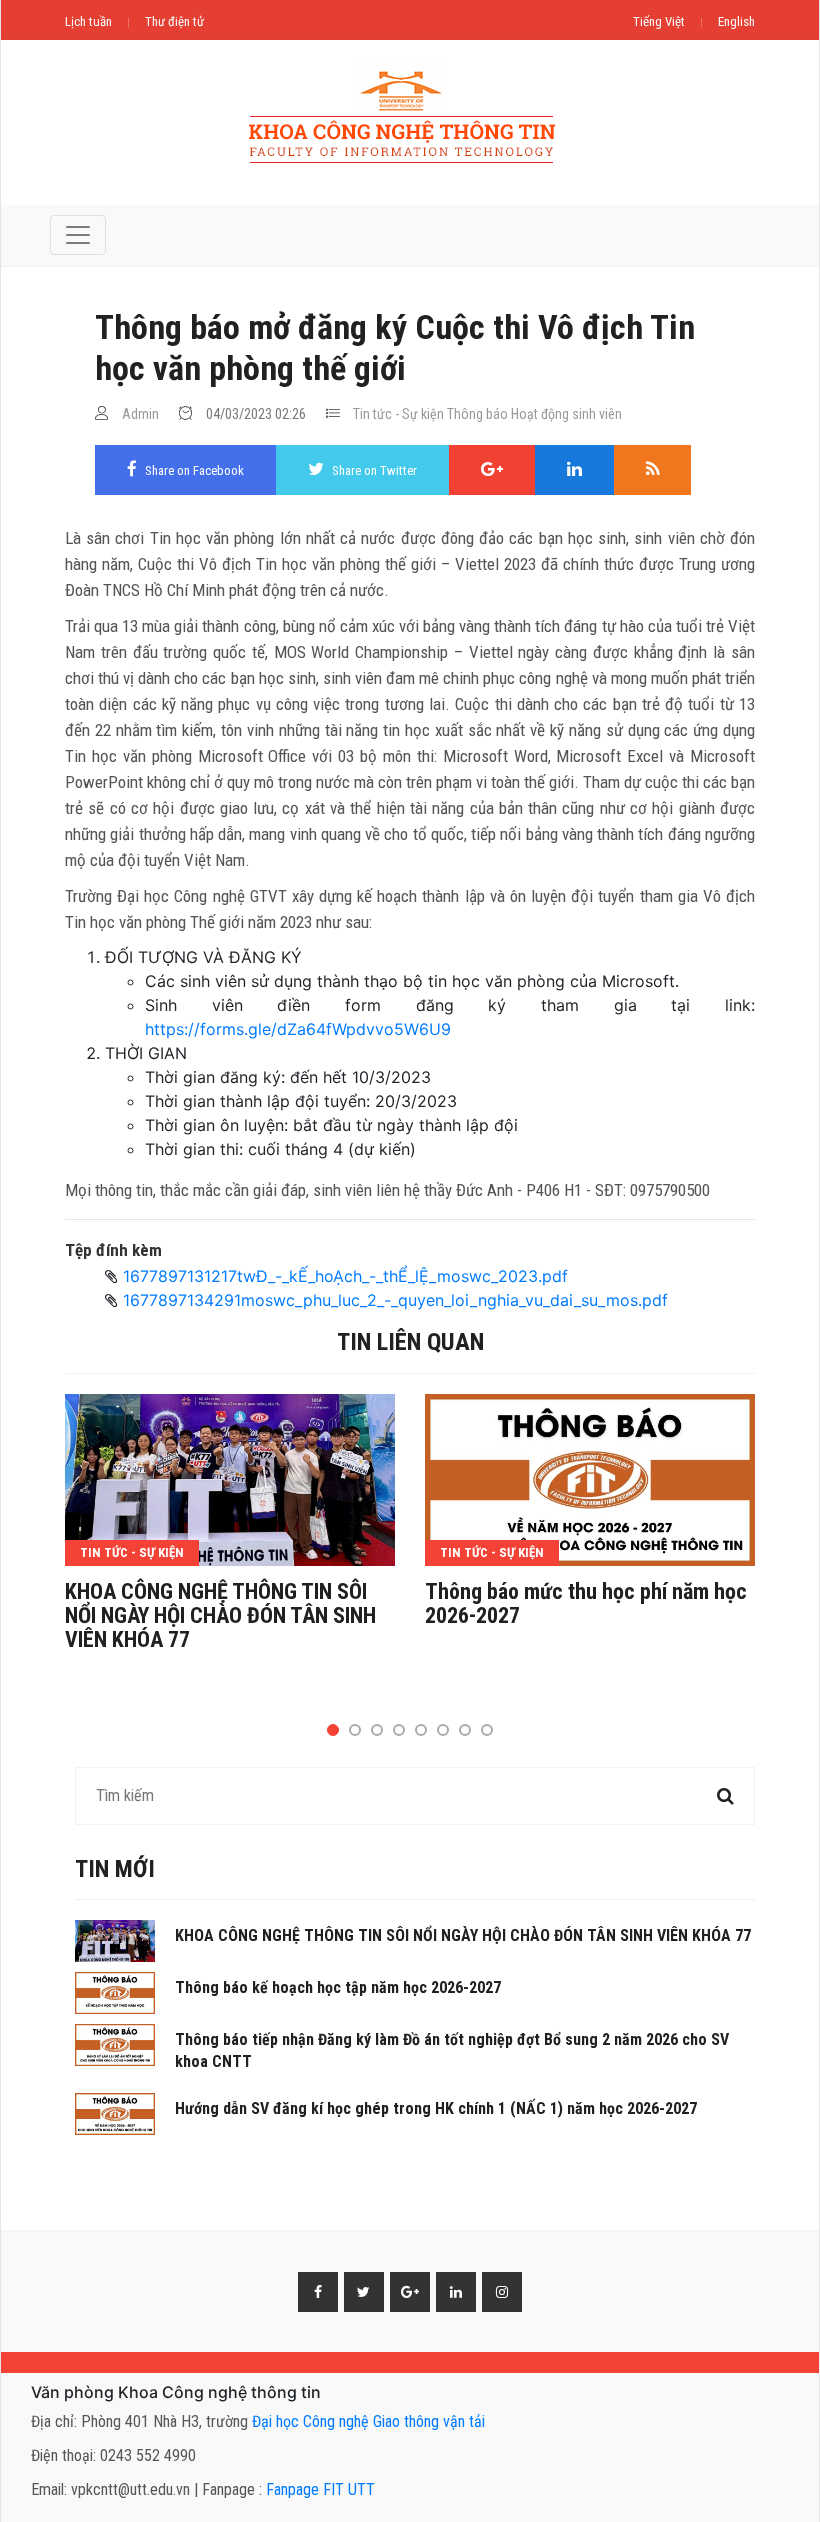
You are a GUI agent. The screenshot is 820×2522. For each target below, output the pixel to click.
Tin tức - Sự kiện (398, 414)
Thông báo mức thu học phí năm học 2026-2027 (586, 1604)
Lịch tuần (88, 21)
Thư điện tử (174, 21)
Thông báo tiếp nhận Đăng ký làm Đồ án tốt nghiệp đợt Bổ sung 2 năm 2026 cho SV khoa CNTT (452, 2050)
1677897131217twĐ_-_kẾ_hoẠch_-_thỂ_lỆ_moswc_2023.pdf (345, 1276)
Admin (140, 414)
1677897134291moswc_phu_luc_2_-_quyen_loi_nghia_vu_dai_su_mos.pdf (395, 1300)
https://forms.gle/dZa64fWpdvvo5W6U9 (298, 1029)
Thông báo (477, 414)
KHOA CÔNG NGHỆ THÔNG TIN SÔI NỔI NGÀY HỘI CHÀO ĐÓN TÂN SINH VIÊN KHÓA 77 (220, 1616)
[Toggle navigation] (78, 235)
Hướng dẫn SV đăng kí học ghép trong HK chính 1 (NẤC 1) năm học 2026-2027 (436, 2108)
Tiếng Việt (659, 21)
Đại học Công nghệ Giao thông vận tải (368, 2421)
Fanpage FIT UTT (320, 2489)
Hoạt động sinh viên (566, 414)
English (736, 21)
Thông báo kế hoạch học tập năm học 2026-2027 (338, 1987)
